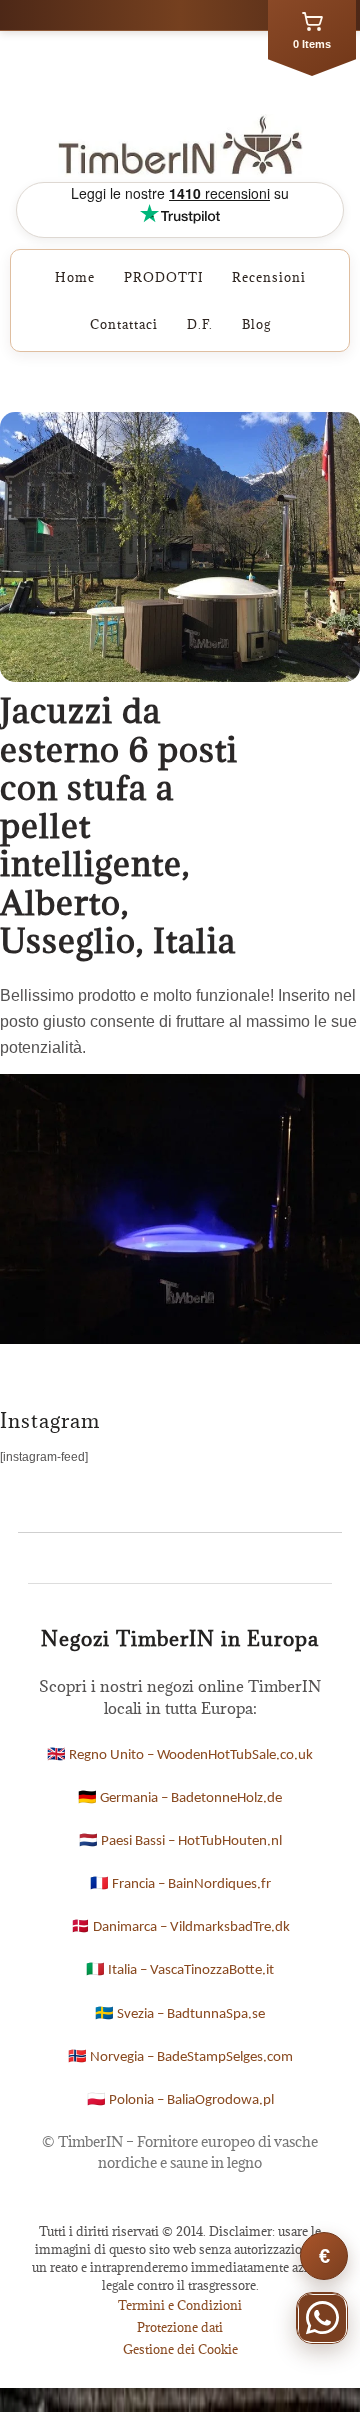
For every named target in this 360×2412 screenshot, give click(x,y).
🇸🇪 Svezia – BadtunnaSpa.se (180, 2014)
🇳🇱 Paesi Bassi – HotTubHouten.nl (180, 1841)
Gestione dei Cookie (180, 2349)
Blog (256, 324)
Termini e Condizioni (180, 2305)
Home (75, 277)
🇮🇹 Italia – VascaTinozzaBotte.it (180, 1970)
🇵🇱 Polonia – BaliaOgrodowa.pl (180, 2100)
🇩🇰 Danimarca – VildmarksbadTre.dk (180, 1927)
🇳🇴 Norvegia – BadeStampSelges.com (180, 2057)
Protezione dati (180, 2327)
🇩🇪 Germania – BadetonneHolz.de (180, 1798)
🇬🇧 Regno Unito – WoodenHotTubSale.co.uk (180, 1755)
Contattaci (124, 324)
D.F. (200, 324)
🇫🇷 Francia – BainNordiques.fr (180, 1884)
